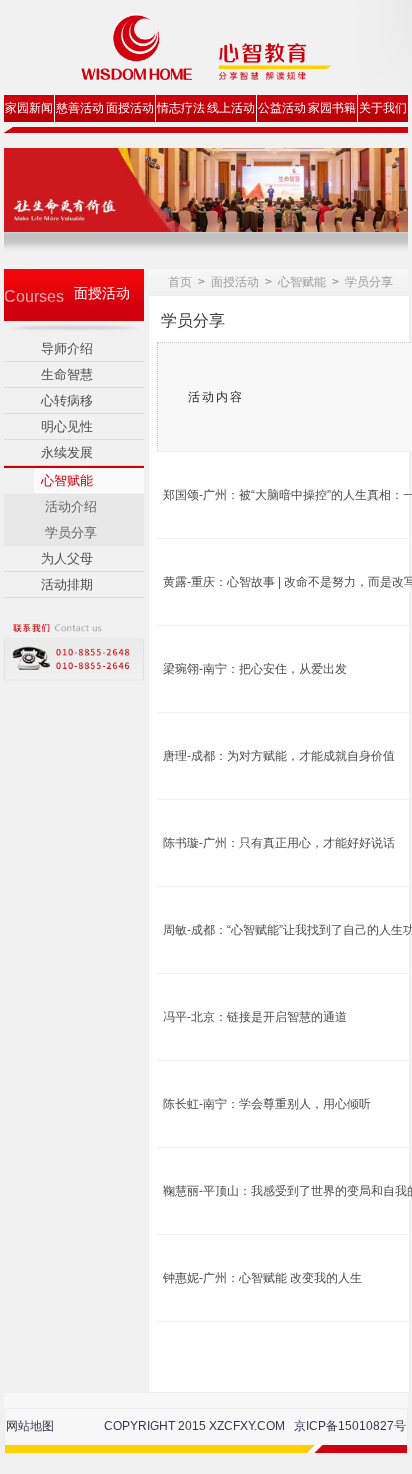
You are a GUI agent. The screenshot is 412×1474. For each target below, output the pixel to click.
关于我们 (383, 108)
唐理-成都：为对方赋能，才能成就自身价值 (279, 756)
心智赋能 (67, 480)
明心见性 (67, 426)
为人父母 (67, 558)
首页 (180, 282)
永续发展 (67, 452)
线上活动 (231, 108)
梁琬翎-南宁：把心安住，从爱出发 (255, 669)
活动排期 (67, 584)
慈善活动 (80, 108)
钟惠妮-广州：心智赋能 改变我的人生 (262, 1278)
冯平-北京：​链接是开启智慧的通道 (255, 1017)
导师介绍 (67, 348)
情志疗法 (181, 108)
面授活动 (130, 108)
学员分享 (369, 282)
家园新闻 (29, 108)
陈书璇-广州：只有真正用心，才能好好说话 (279, 843)
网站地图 (30, 1426)
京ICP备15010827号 (350, 1426)
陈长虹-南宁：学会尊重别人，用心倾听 (267, 1104)
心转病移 (67, 400)
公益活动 (282, 108)
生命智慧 (67, 374)
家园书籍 (332, 108)
